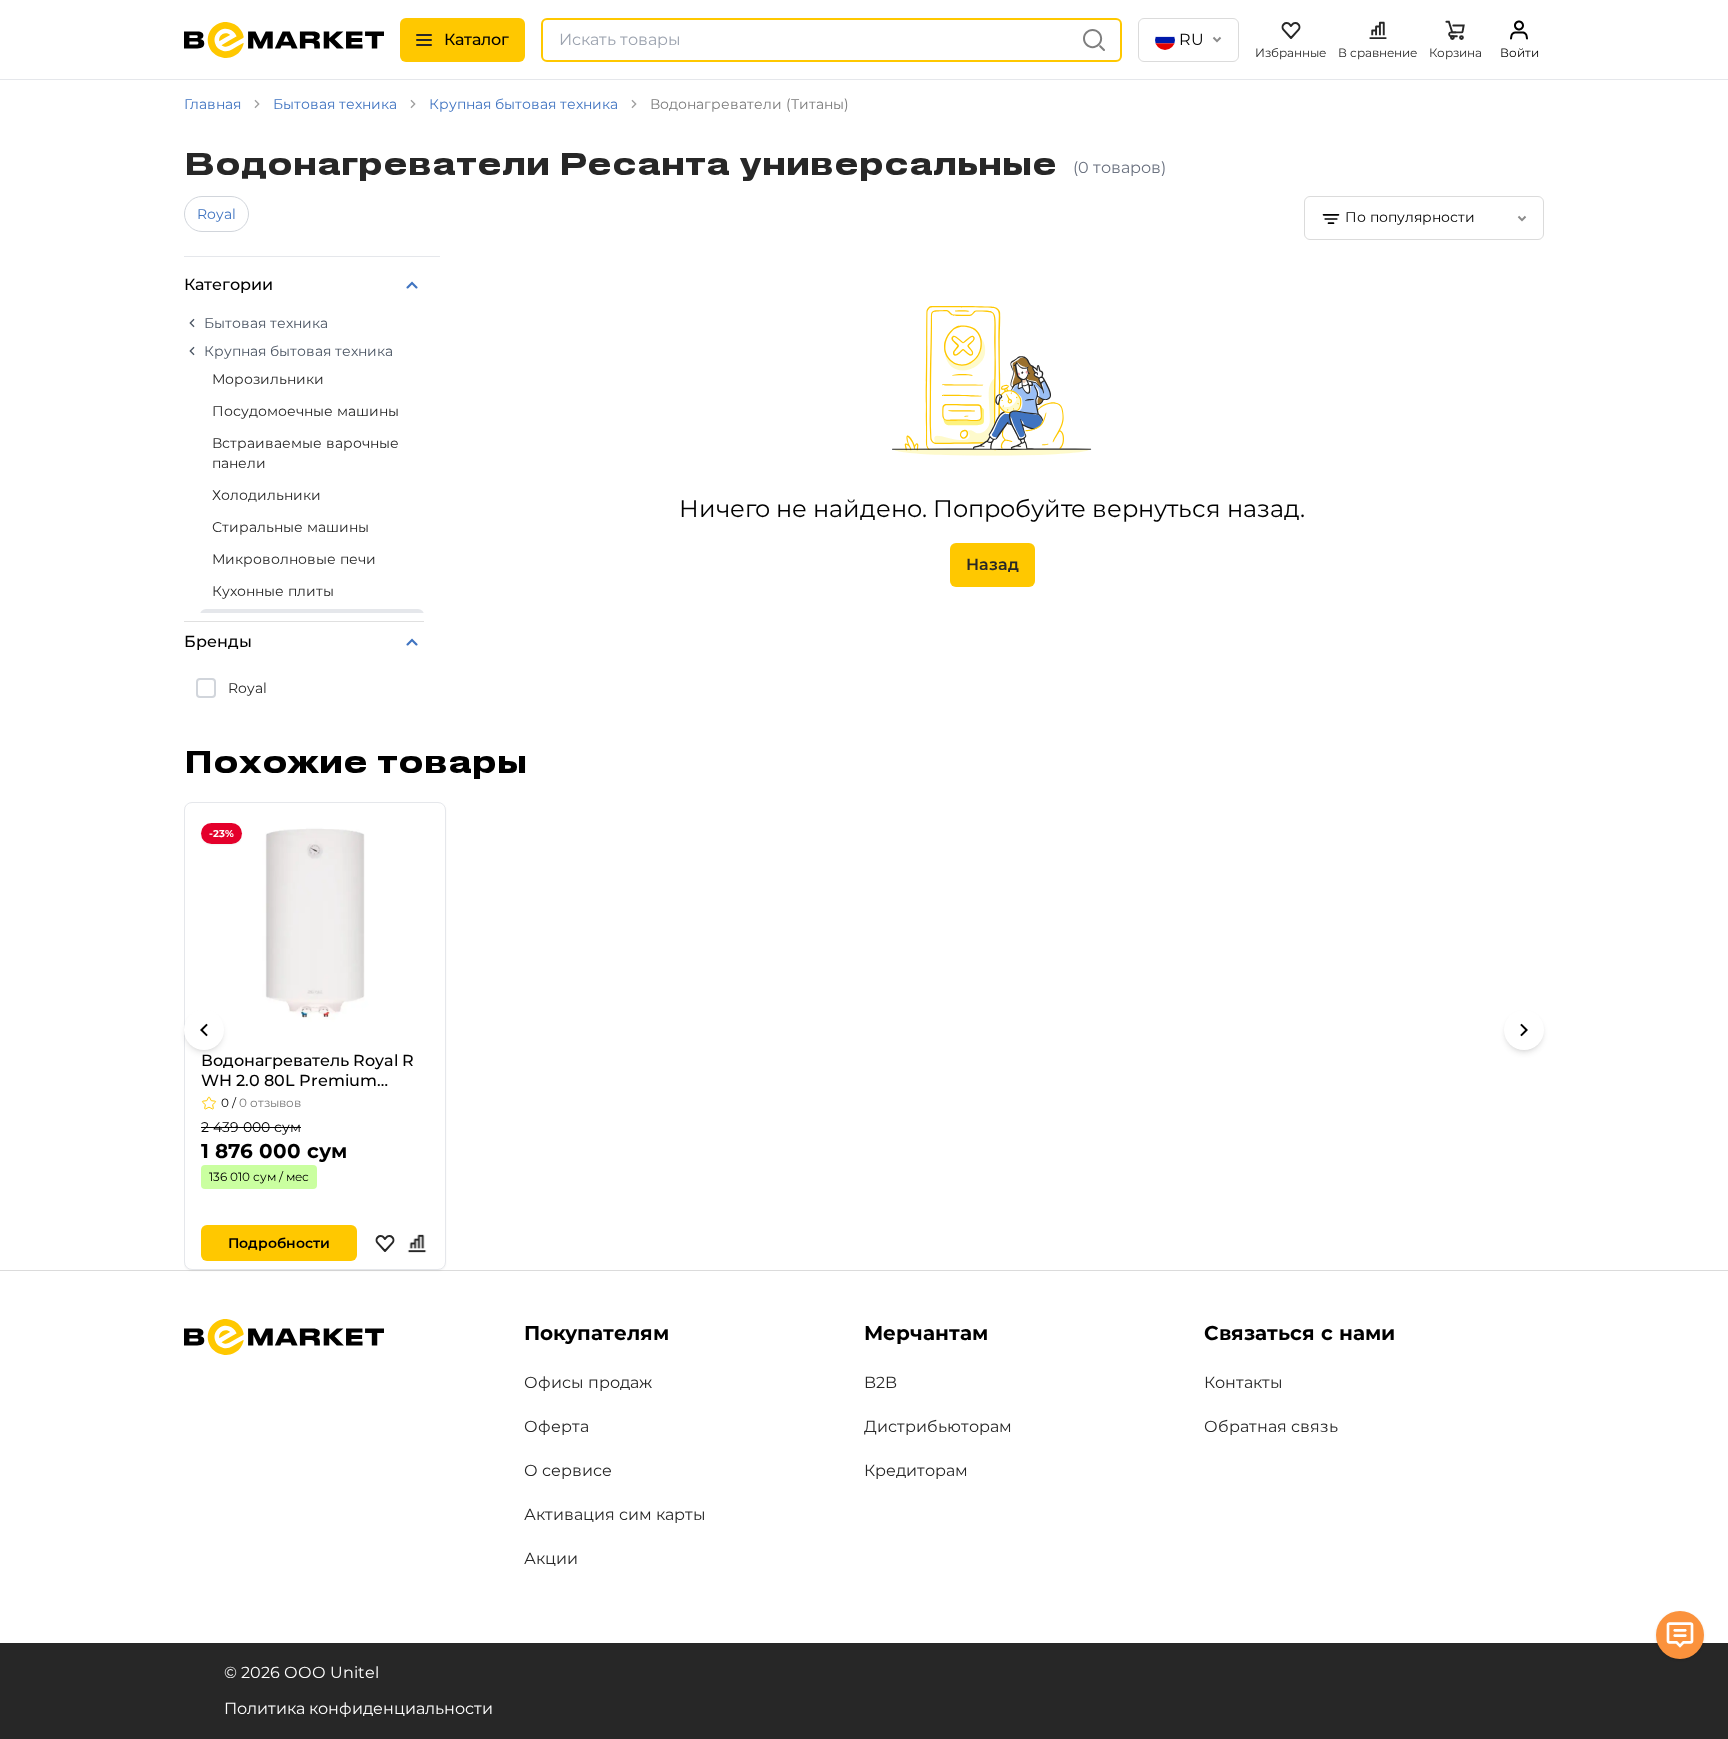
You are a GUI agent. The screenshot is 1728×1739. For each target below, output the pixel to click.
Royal (216, 214)
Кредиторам (916, 1470)
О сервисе (568, 1470)
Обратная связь (1271, 1426)
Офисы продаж (588, 1382)
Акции (551, 1558)
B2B (880, 1382)
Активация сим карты (615, 1514)
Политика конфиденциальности (358, 1708)
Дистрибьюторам (938, 1426)
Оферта (556, 1426)
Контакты (1243, 1382)
